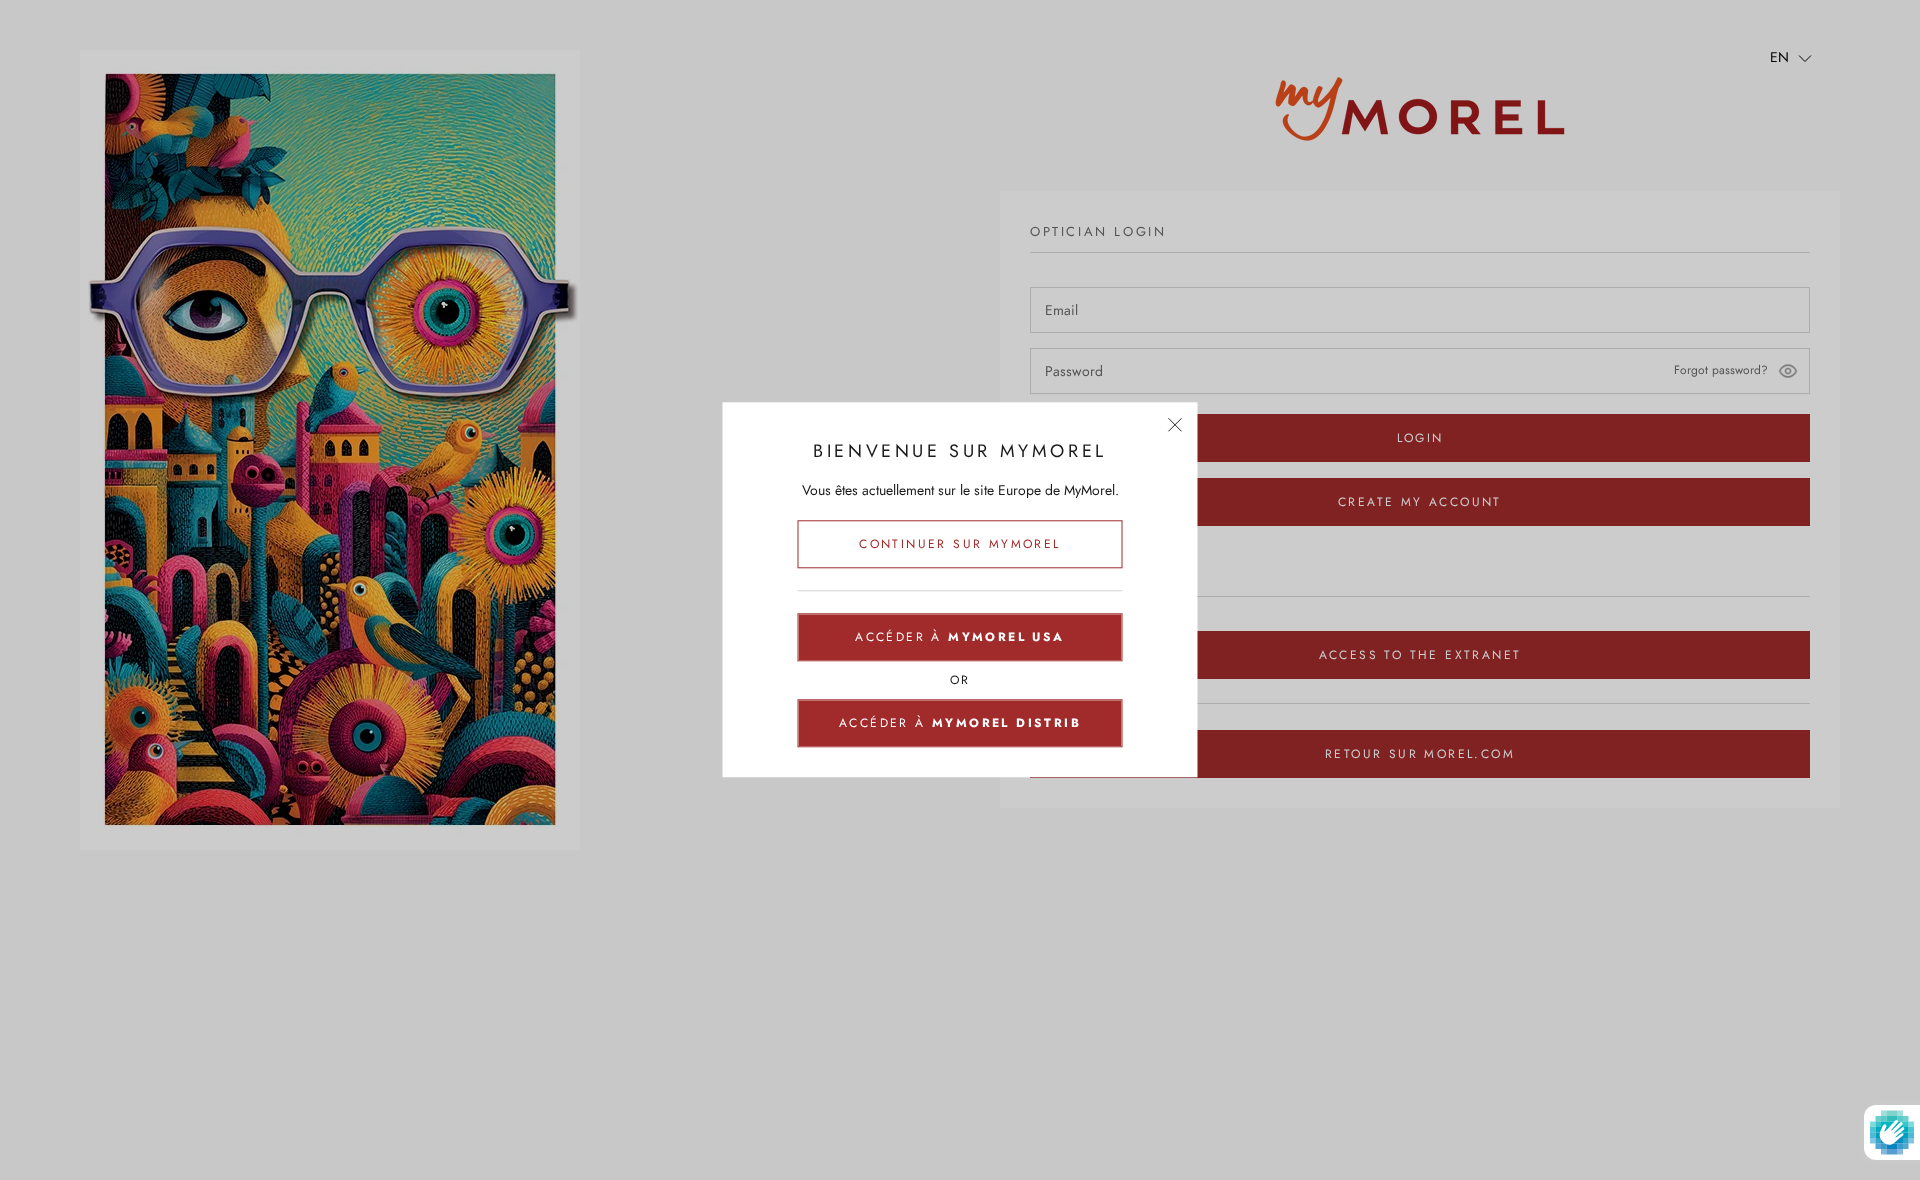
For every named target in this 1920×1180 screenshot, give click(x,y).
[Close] (1175, 424)
